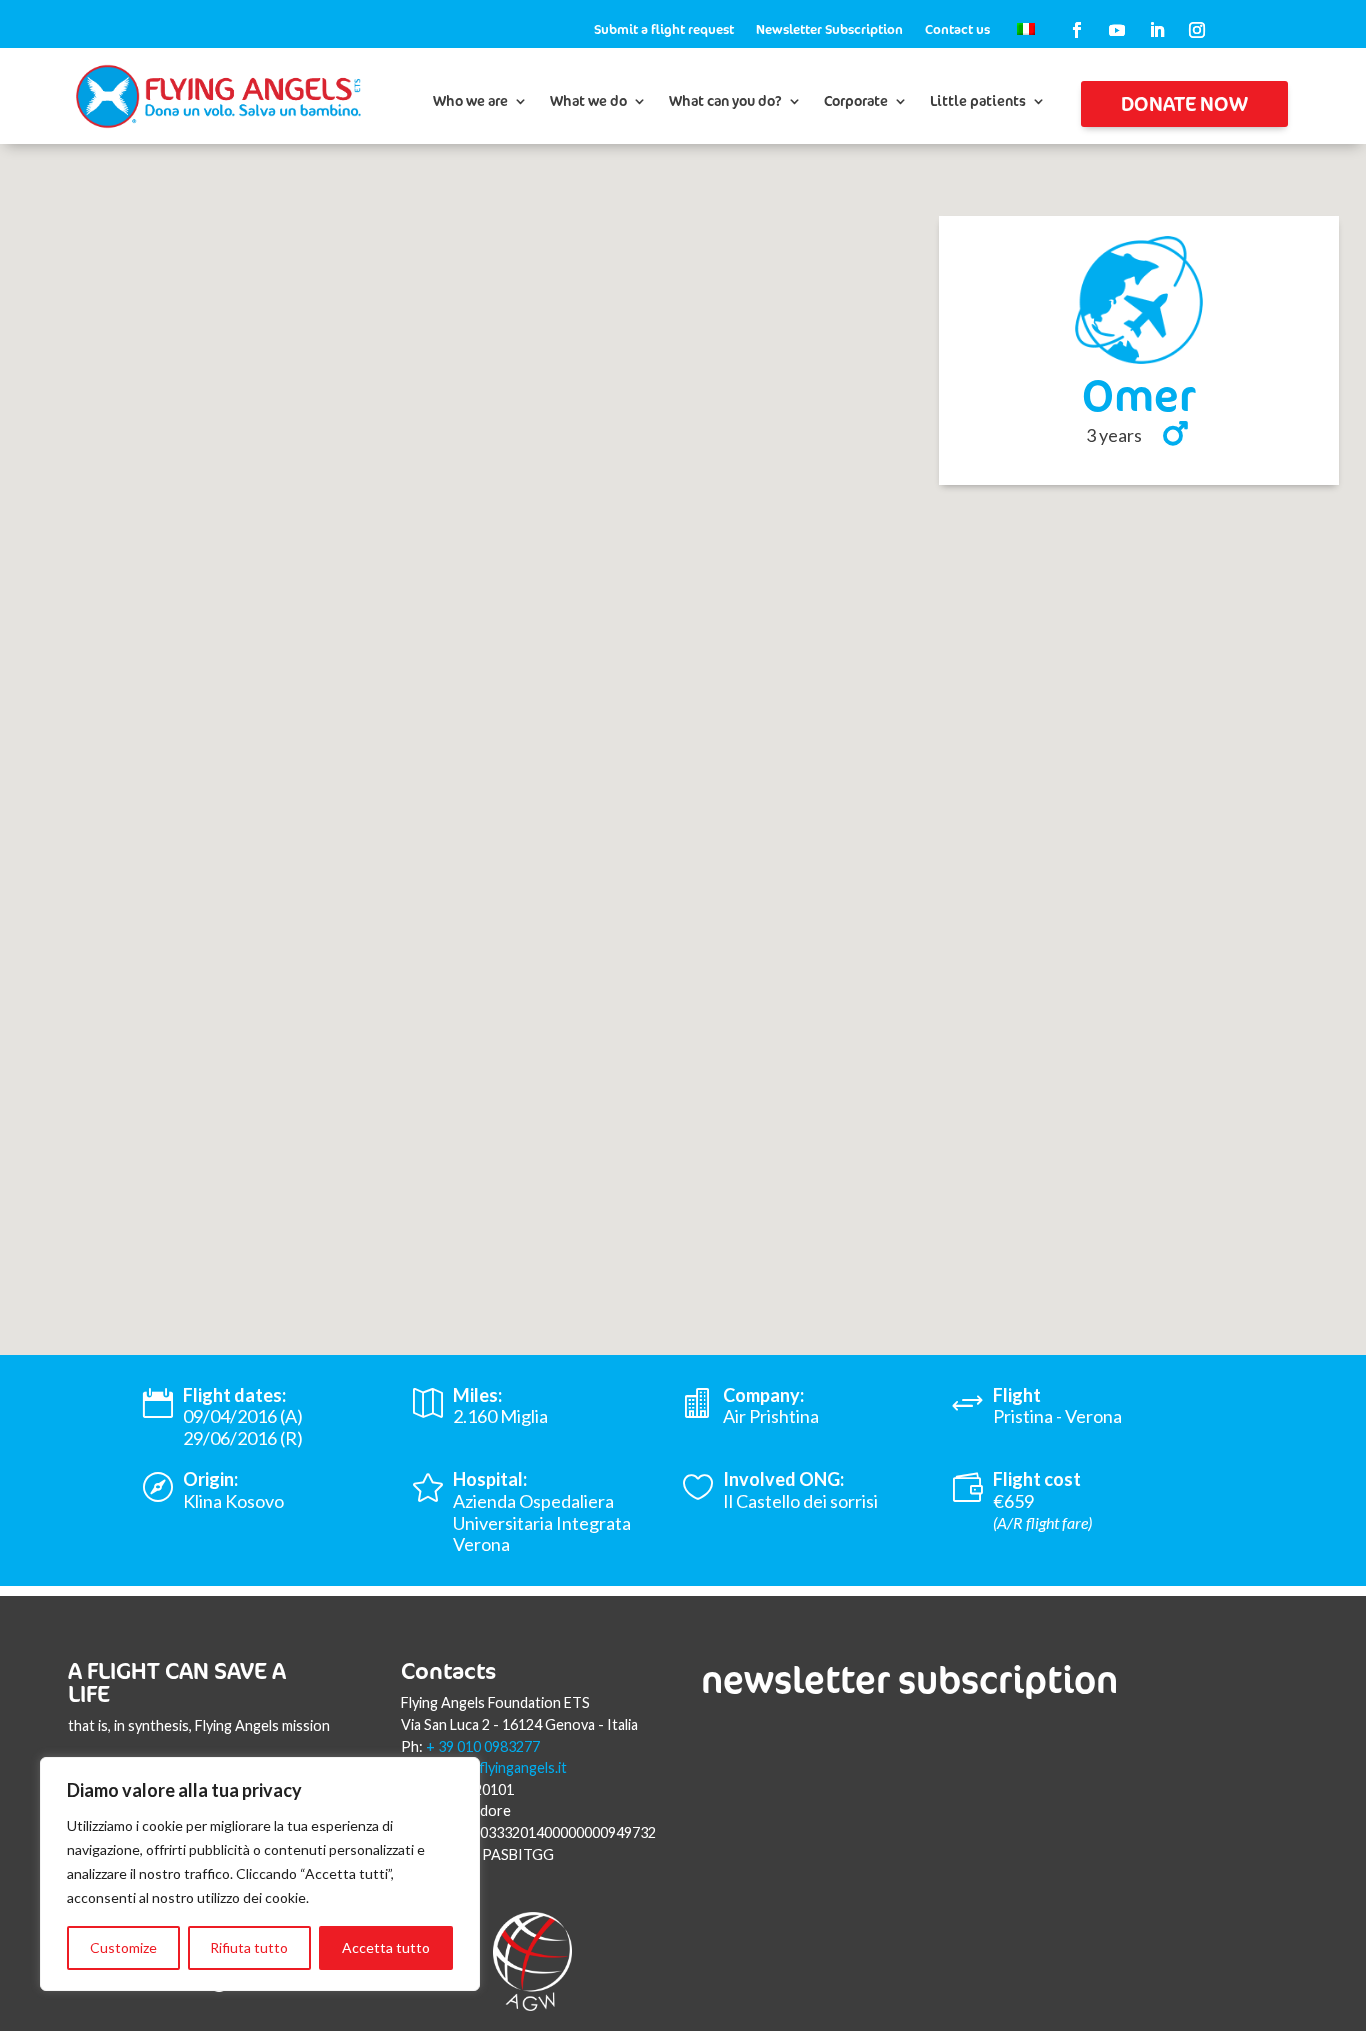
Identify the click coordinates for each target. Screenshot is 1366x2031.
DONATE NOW (1184, 103)
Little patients (978, 102)
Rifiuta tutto (249, 1947)
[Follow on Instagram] (1197, 30)
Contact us (957, 30)
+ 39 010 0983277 (483, 1746)
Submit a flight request (664, 30)
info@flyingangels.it (503, 1767)
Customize (123, 1947)
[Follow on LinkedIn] (1157, 30)
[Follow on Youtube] (1117, 30)
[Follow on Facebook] (1077, 30)
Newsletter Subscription (829, 30)
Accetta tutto (386, 1947)
